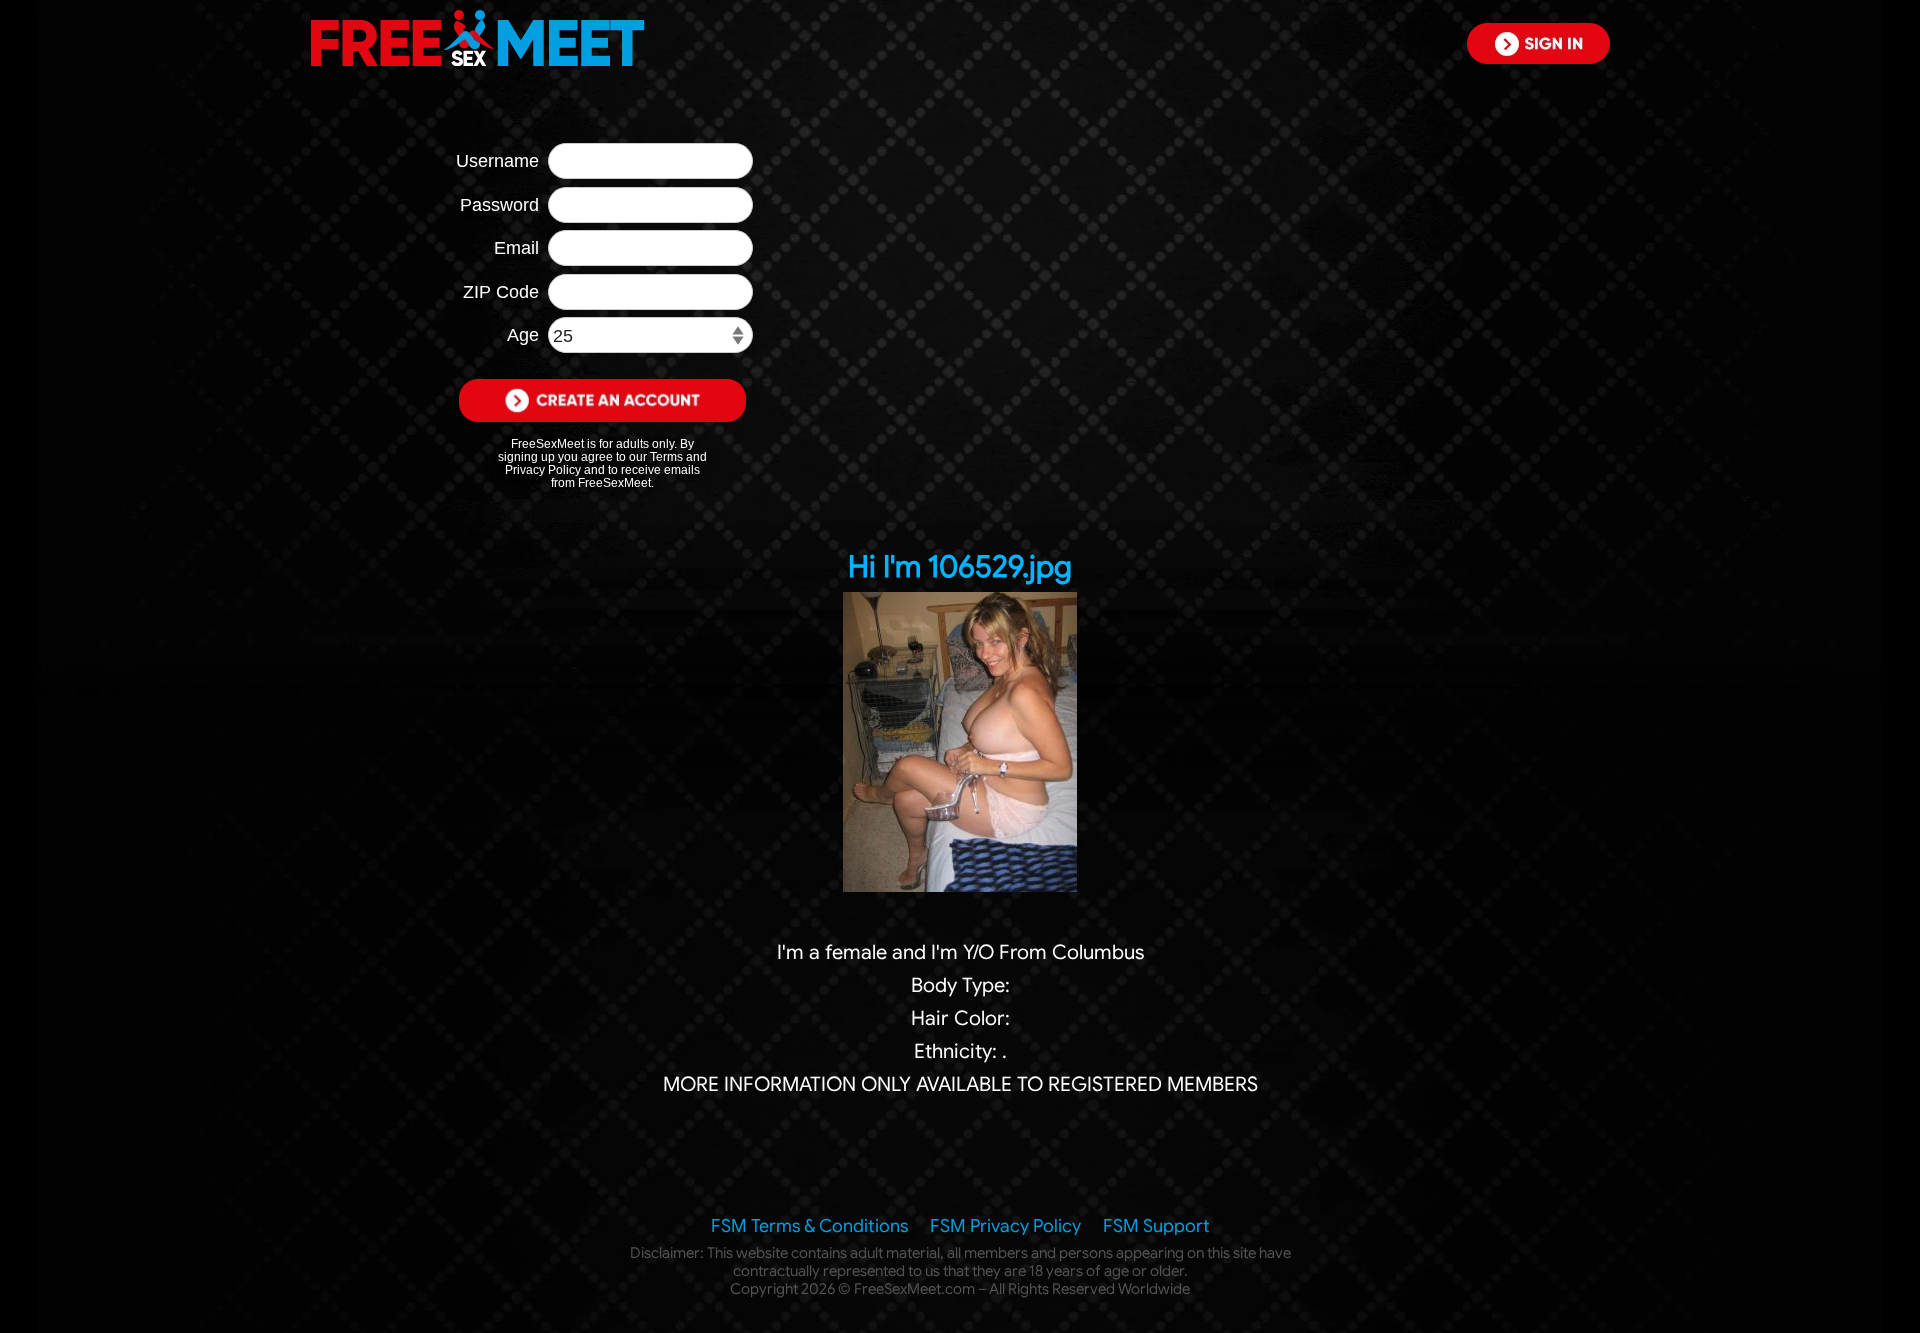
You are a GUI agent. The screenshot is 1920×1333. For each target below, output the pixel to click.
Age (523, 335)
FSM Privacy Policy (1005, 1226)
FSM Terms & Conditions (809, 1226)
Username (497, 161)
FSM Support (1156, 1226)
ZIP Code (501, 292)
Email (516, 248)
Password (499, 205)
